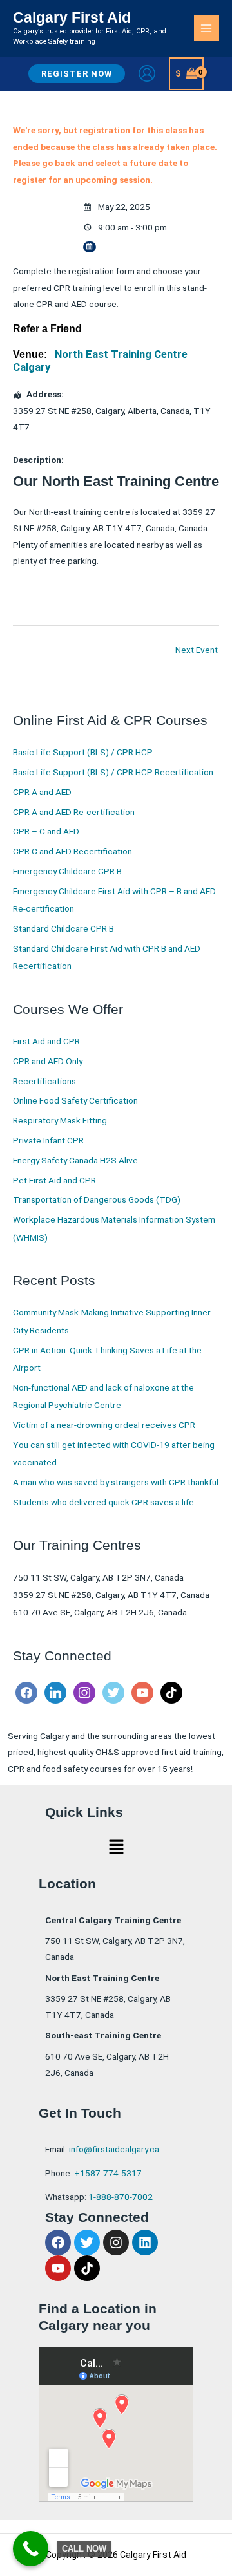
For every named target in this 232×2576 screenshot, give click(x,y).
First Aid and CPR (46, 1041)
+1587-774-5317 (108, 2173)
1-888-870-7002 (121, 2197)
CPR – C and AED (46, 831)
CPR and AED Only (48, 1061)
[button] (77, 74)
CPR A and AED (42, 792)
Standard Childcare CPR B (63, 928)
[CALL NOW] (31, 2549)
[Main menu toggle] (207, 28)
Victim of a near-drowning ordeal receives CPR (104, 1425)
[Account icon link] (147, 73)
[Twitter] (113, 1692)
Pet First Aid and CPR (54, 1180)
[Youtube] (142, 1692)
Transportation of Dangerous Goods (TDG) (97, 1199)
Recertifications (44, 1081)
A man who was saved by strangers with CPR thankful (116, 1482)
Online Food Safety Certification (75, 1100)
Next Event (197, 650)
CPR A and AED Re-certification (74, 812)
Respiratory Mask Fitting (60, 1120)
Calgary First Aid (72, 17)
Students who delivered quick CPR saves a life (103, 1502)
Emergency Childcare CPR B (67, 871)
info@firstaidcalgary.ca (114, 2149)
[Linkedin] (55, 1692)
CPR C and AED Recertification (72, 851)
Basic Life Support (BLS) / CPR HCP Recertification (113, 772)
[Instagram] (84, 1692)
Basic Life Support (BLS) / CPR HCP (83, 752)
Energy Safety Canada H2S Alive (75, 1160)
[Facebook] (26, 1692)
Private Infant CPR (48, 1140)
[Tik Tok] (171, 1692)
